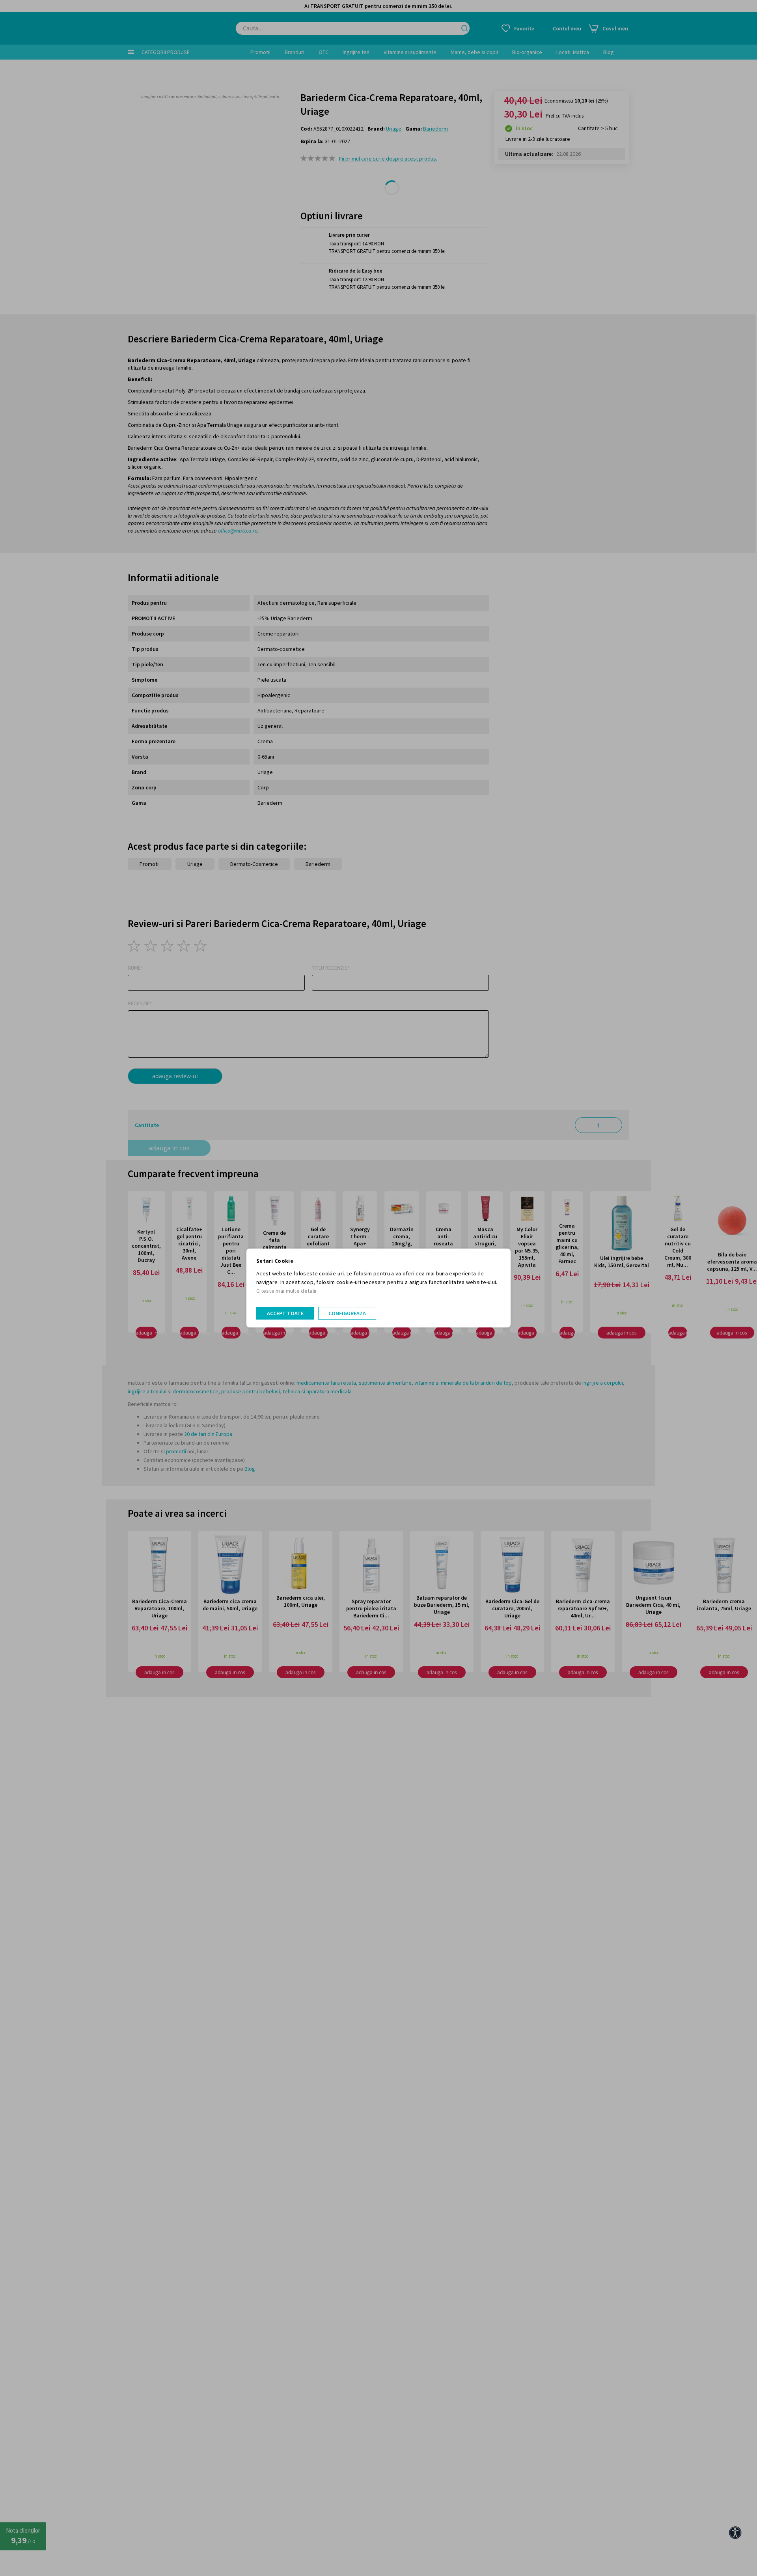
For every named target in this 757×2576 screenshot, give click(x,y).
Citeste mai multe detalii (286, 1291)
